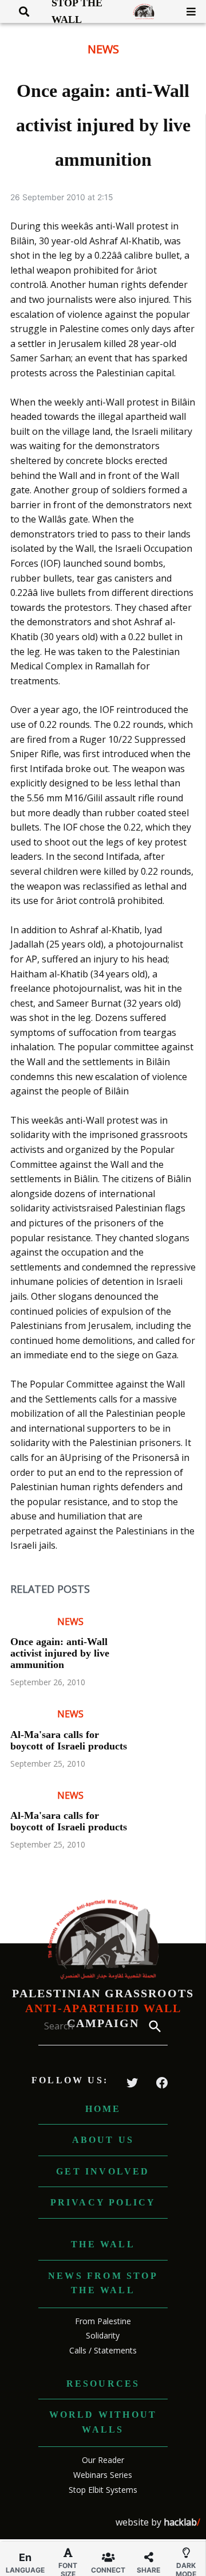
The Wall (103, 2244)
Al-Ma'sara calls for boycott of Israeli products (69, 1740)
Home (103, 2109)
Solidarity (103, 2335)
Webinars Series (103, 2475)
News (103, 49)
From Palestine (103, 2321)
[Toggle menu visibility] (187, 11)
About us (103, 2140)
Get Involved (103, 2171)
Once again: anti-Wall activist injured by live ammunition (60, 1653)
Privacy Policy (103, 2202)
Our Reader (103, 2460)
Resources (103, 2384)
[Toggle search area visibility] (20, 11)
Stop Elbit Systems (103, 2490)
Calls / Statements (103, 2350)
